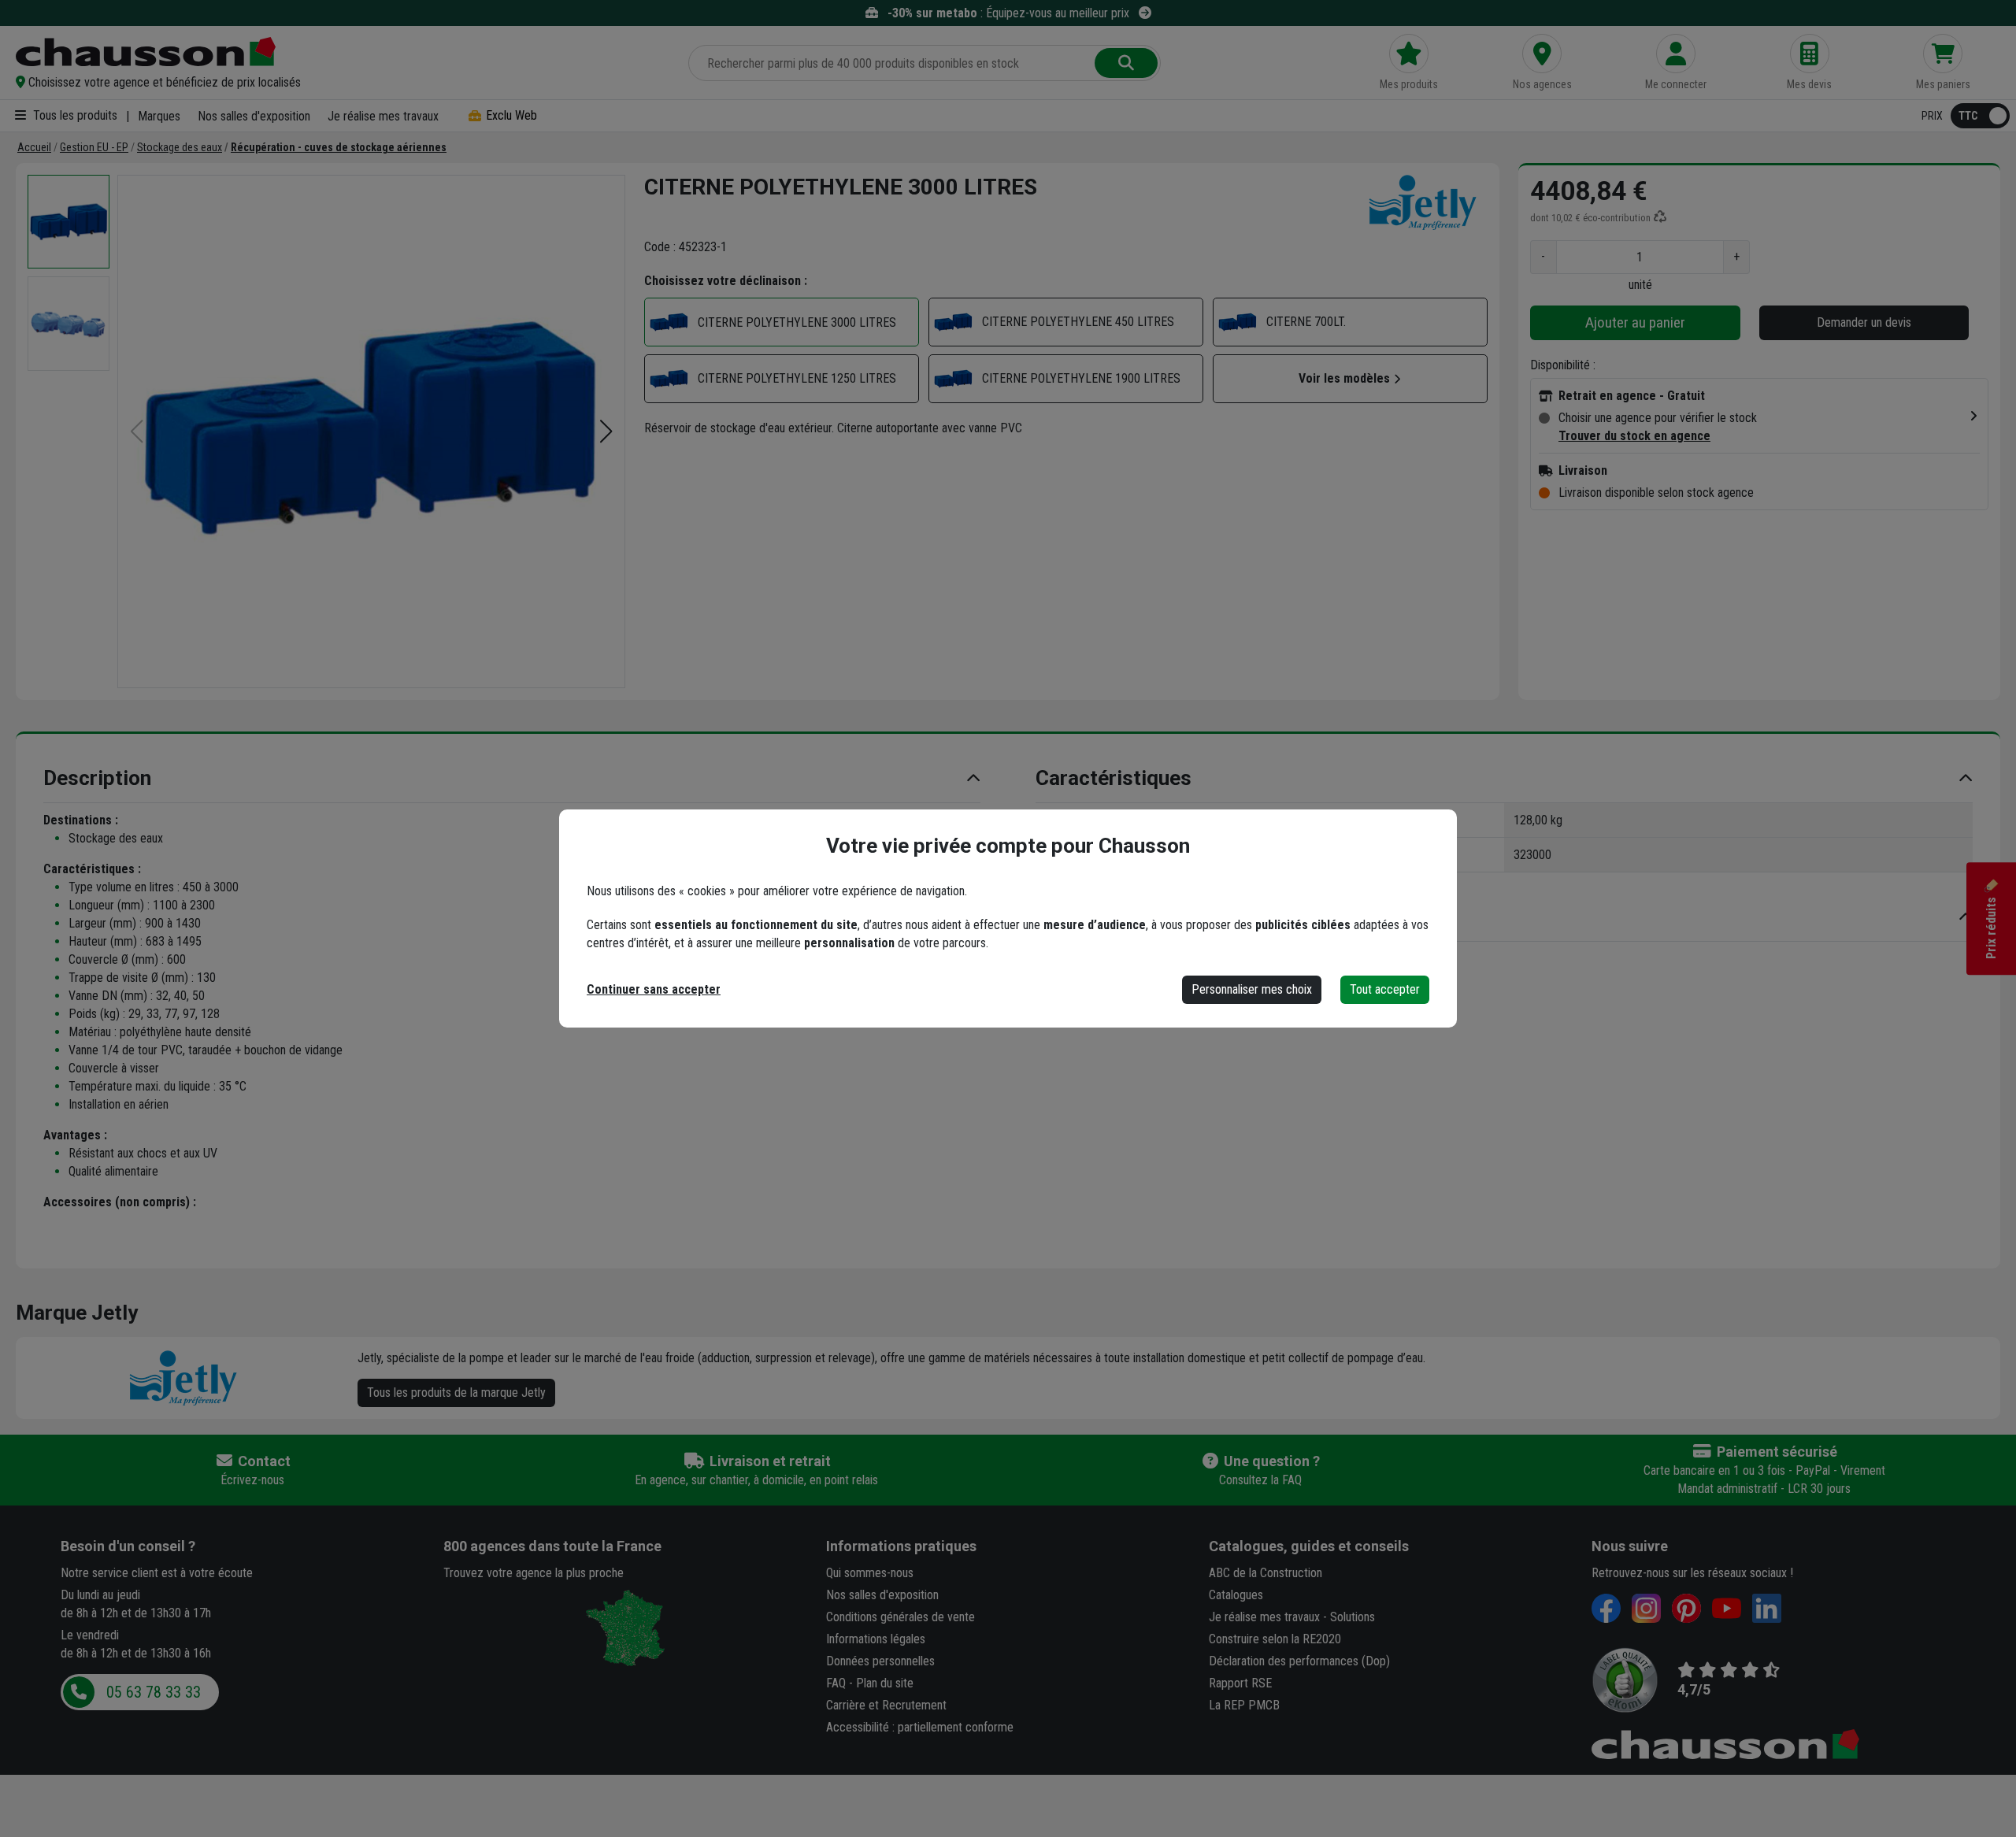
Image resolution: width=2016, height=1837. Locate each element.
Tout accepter (1385, 989)
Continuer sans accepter (654, 989)
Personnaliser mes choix (1252, 989)
